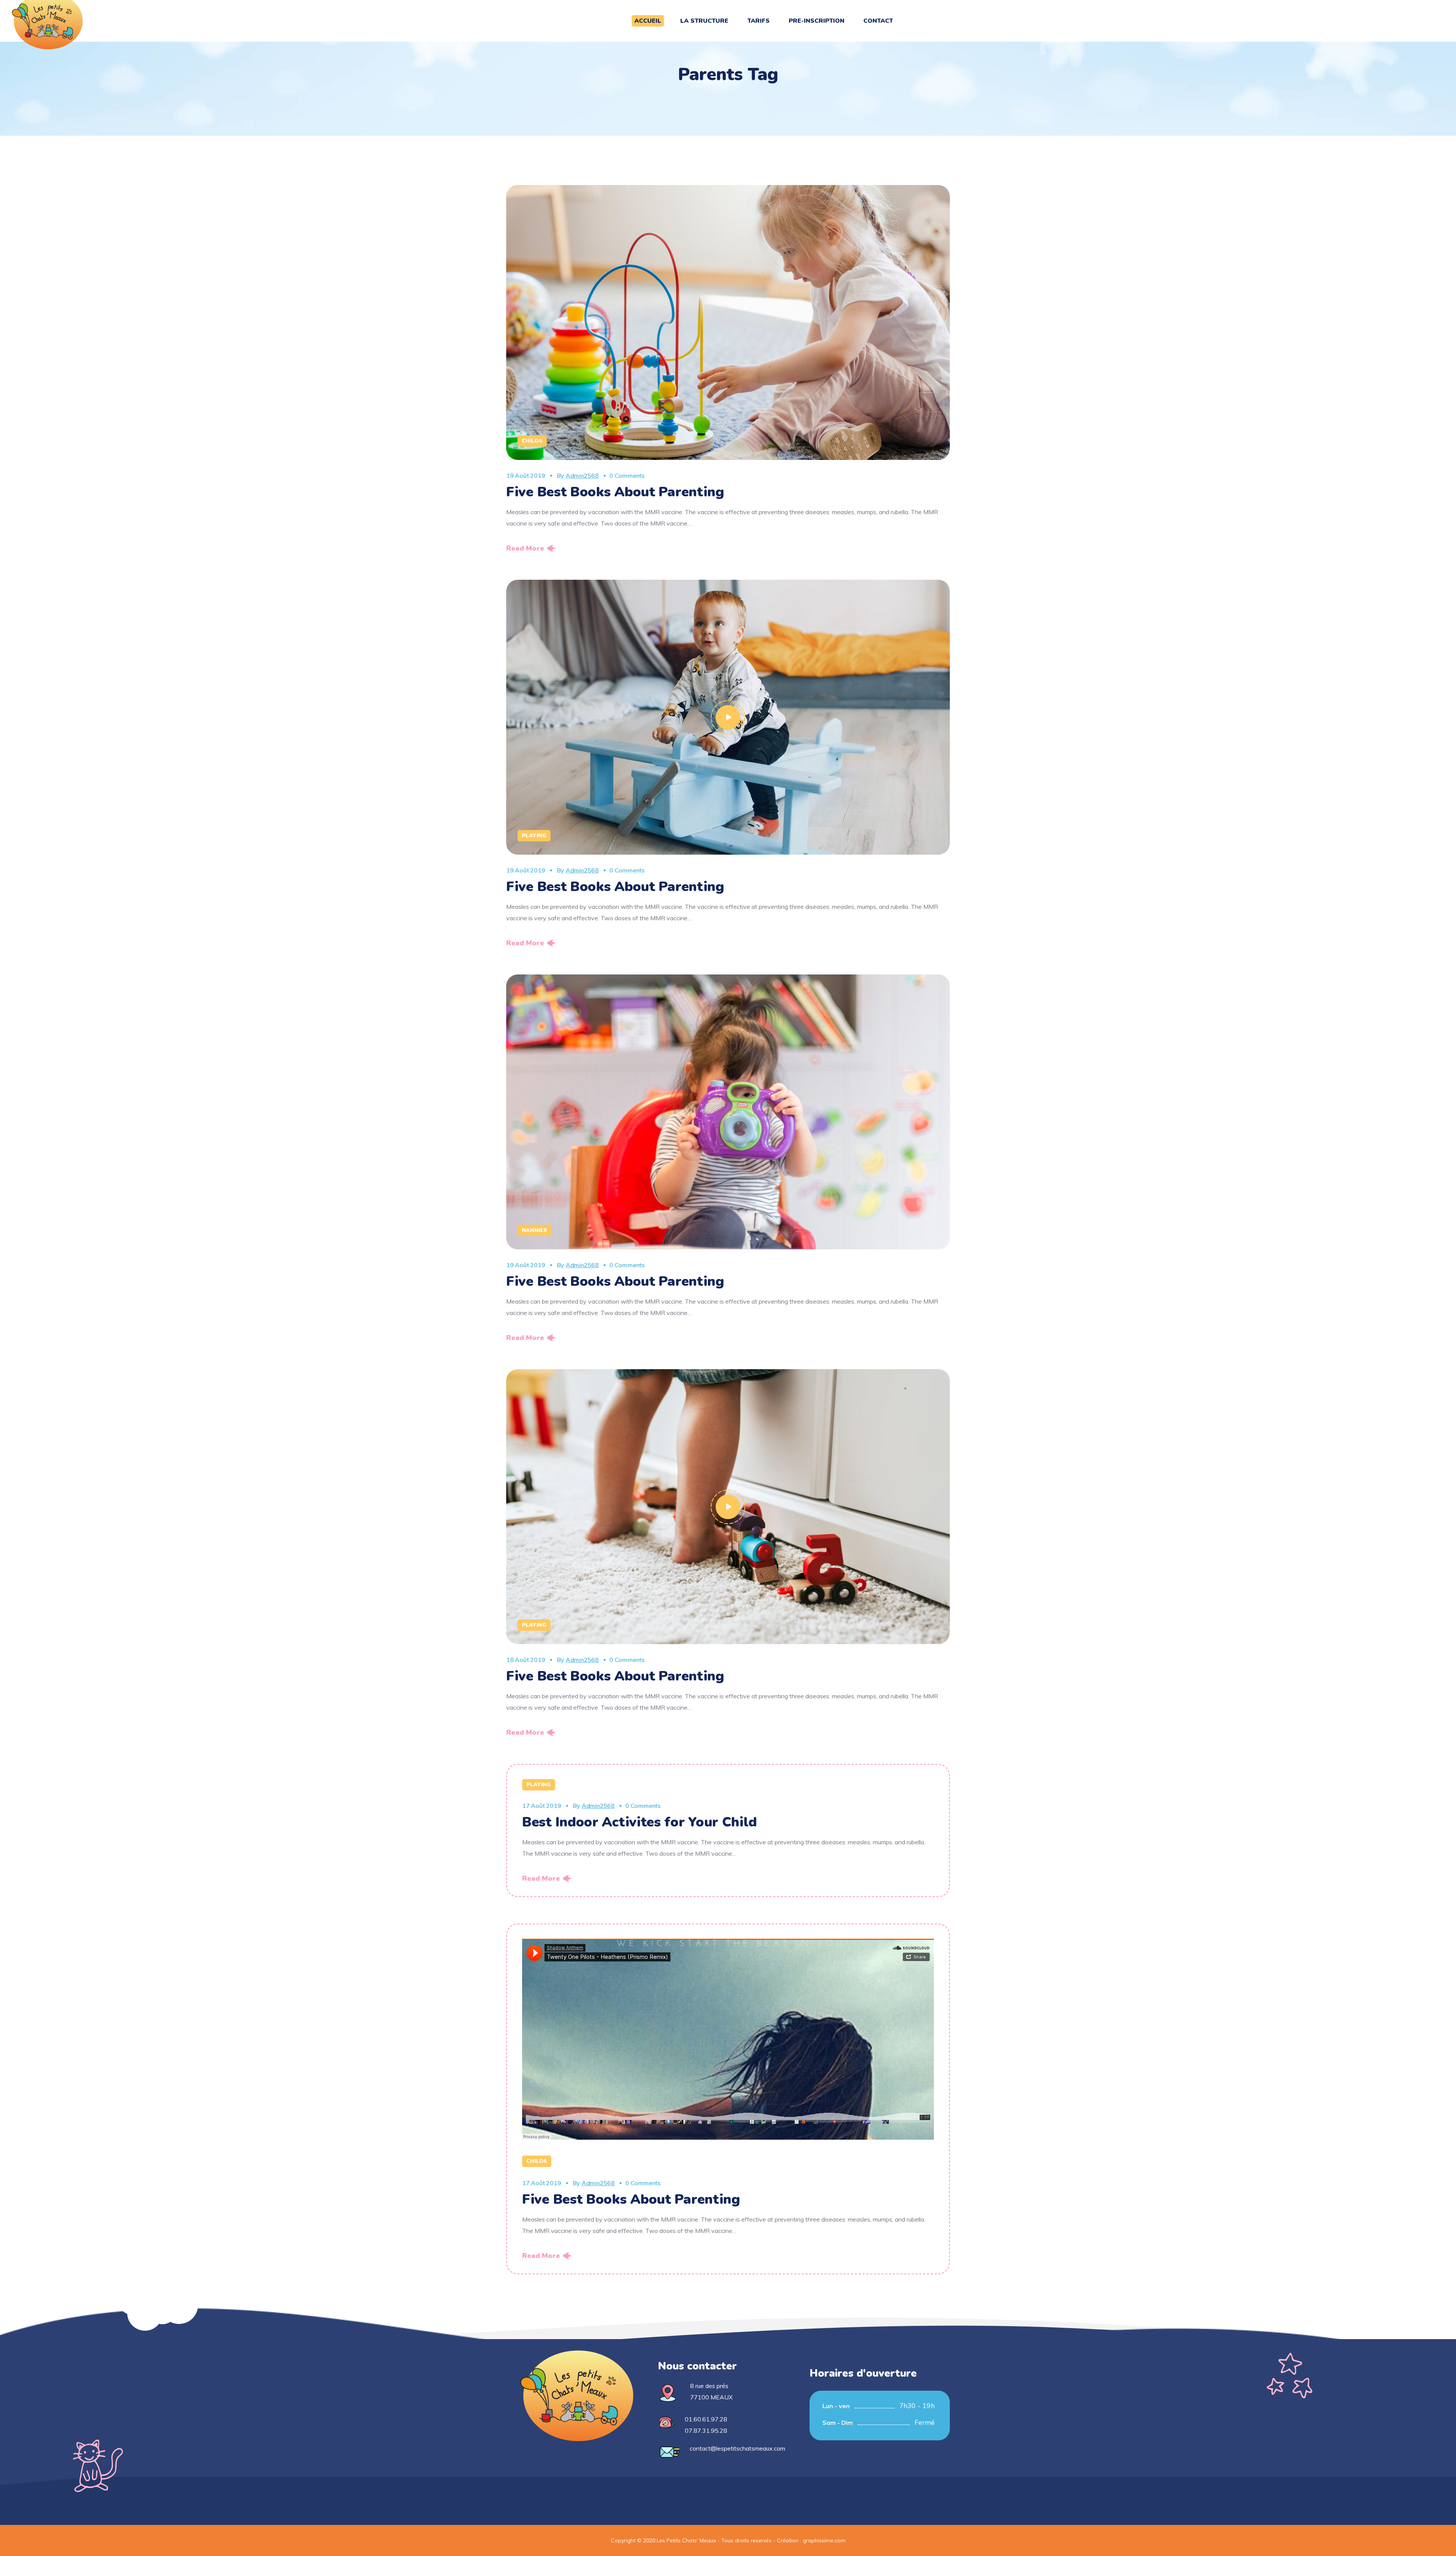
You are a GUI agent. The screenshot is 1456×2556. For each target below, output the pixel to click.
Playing (534, 836)
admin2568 (582, 475)
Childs (532, 441)
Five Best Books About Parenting (615, 492)
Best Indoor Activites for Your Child (639, 1822)
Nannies (534, 1230)
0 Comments (627, 475)
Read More (525, 548)
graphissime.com (824, 2540)
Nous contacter (697, 2366)
